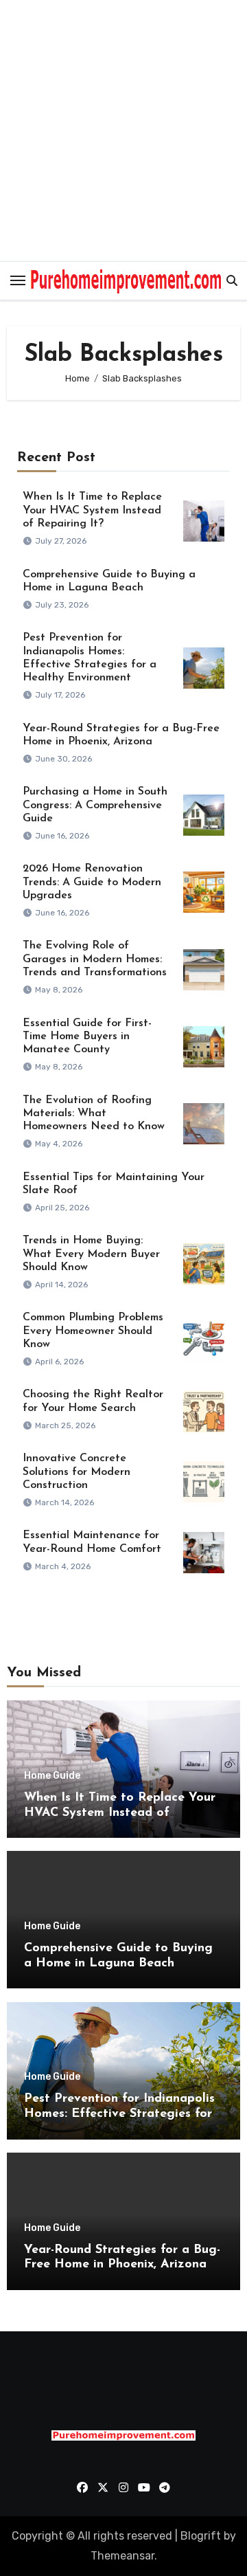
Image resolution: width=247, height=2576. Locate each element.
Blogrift (201, 2536)
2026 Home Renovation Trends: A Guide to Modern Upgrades (92, 882)
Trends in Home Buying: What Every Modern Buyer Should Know (91, 1254)
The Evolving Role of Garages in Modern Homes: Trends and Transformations (95, 959)
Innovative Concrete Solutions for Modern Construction (77, 1472)
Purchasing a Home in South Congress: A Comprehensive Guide (95, 805)
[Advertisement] (123, 131)
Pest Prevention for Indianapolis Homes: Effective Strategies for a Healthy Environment (119, 2114)
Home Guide (52, 1776)
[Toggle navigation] (18, 280)
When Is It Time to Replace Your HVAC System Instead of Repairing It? (92, 510)
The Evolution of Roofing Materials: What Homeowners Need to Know (94, 1113)
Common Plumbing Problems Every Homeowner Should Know (93, 1331)
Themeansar (122, 2556)
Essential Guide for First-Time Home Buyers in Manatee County (87, 1036)
